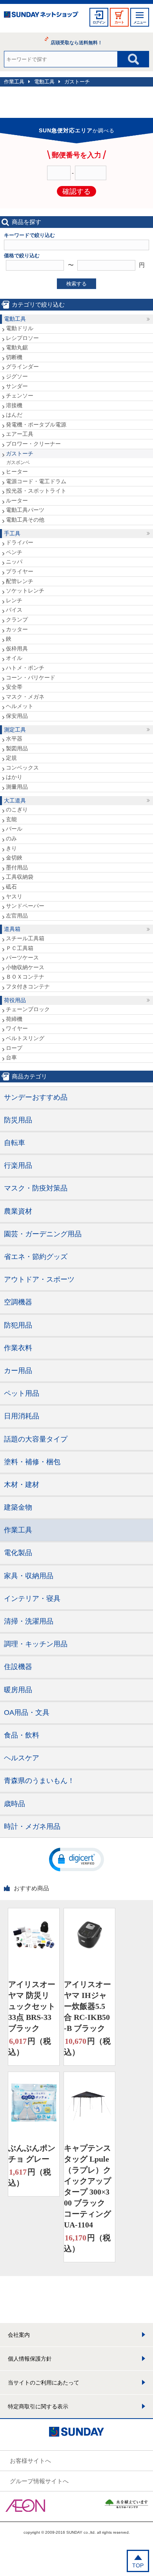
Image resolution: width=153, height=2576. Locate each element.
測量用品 (17, 787)
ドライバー (20, 542)
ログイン (99, 22)
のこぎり (17, 809)
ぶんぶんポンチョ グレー (32, 2153)
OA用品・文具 (27, 1713)
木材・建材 (22, 1485)
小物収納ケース (25, 967)
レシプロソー (22, 338)
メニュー (140, 22)
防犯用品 (18, 1325)
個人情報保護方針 (30, 2359)
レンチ (14, 600)
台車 (11, 1057)
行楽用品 (18, 1165)
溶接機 (14, 405)
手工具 (12, 533)
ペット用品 (22, 1393)
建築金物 (18, 1507)
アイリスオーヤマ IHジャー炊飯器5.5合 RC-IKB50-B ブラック (87, 2006)
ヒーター (17, 471)
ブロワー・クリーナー (33, 444)
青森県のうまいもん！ (39, 1781)
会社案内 (19, 2335)
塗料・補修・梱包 (32, 1462)
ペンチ (14, 552)
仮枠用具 (17, 649)
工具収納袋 (20, 877)
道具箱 (12, 929)
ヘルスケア (22, 1758)
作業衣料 (18, 1348)
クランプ (17, 620)
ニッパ (14, 562)
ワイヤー (17, 1028)
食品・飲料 (22, 1735)
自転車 (15, 1143)
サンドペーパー (25, 906)
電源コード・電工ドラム (36, 481)
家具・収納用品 (29, 1576)
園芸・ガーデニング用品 (43, 1234)
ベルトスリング (25, 1038)
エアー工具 (20, 434)
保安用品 (17, 716)
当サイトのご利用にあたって (44, 2383)
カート (119, 22)
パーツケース (22, 957)
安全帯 (14, 687)
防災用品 (18, 1120)
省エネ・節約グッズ (36, 1257)
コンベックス (22, 768)
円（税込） (30, 2047)
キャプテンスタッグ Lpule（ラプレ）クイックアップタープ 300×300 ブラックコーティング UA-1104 (87, 2186)
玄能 (11, 819)
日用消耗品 (22, 1416)
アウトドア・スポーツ (39, 1279)
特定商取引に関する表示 (38, 2406)
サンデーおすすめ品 (36, 1097)
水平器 (14, 739)
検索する (76, 284)
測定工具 (15, 730)
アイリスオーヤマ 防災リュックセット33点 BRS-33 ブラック (32, 2006)
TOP (138, 2565)
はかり (14, 777)
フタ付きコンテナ (28, 986)
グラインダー (22, 367)
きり (11, 848)
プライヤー (20, 571)
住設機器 (18, 1667)
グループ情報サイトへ (39, 2481)
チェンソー (20, 396)
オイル (14, 658)
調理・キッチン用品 (36, 1644)
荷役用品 (15, 1000)
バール (14, 829)
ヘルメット (20, 706)
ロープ (14, 1048)
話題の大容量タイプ (36, 1439)
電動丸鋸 (17, 347)
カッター (17, 629)
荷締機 (14, 1019)
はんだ (14, 415)
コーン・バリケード (31, 677)
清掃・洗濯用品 (29, 1621)
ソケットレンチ (25, 591)
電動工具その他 (25, 520)
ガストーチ (77, 82)
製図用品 (17, 748)
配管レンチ (20, 581)
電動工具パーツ (25, 510)
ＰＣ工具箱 (20, 948)
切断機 (14, 357)
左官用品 (17, 916)
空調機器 (18, 1302)
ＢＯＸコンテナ (25, 977)
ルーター (17, 500)
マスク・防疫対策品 (36, 1188)
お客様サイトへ (30, 2461)
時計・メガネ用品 (32, 1826)
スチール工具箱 (25, 938)
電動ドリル (20, 328)
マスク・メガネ (25, 697)
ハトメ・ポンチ (25, 668)
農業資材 (18, 1211)
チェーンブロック (28, 1009)
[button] (76, 1859)
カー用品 (18, 1371)
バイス (14, 610)
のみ (11, 838)
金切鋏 (14, 858)
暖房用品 (18, 1690)
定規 (11, 758)
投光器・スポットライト (36, 491)
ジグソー (17, 376)
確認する (76, 191)
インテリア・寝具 (32, 1599)
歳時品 (15, 1804)
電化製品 (18, 1553)
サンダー (17, 386)
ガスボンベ (18, 462)
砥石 (11, 887)
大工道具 (15, 800)
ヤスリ (14, 896)
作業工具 (14, 82)
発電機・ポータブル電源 (36, 425)
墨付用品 (17, 867)
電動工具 (44, 82)
